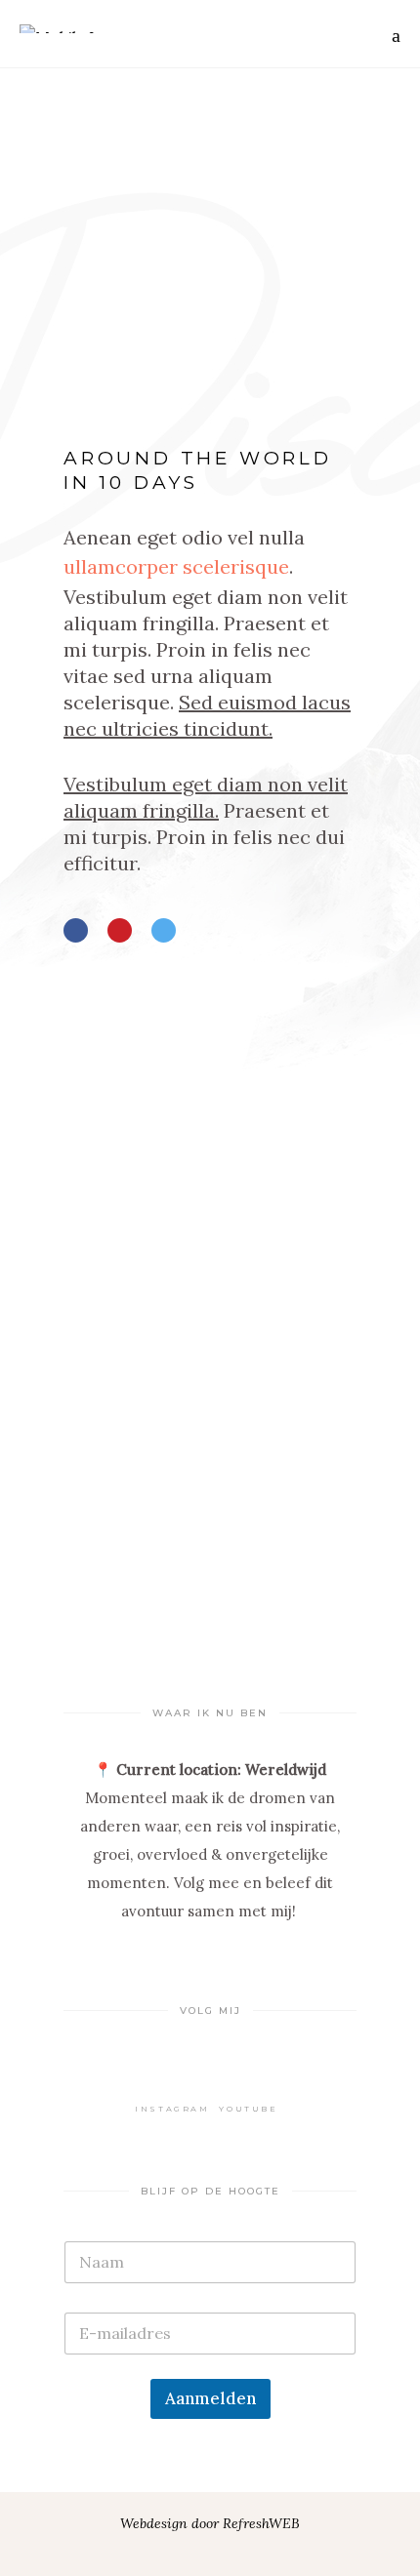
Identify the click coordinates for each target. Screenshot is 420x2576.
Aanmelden (210, 2398)
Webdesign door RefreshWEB (210, 2523)
